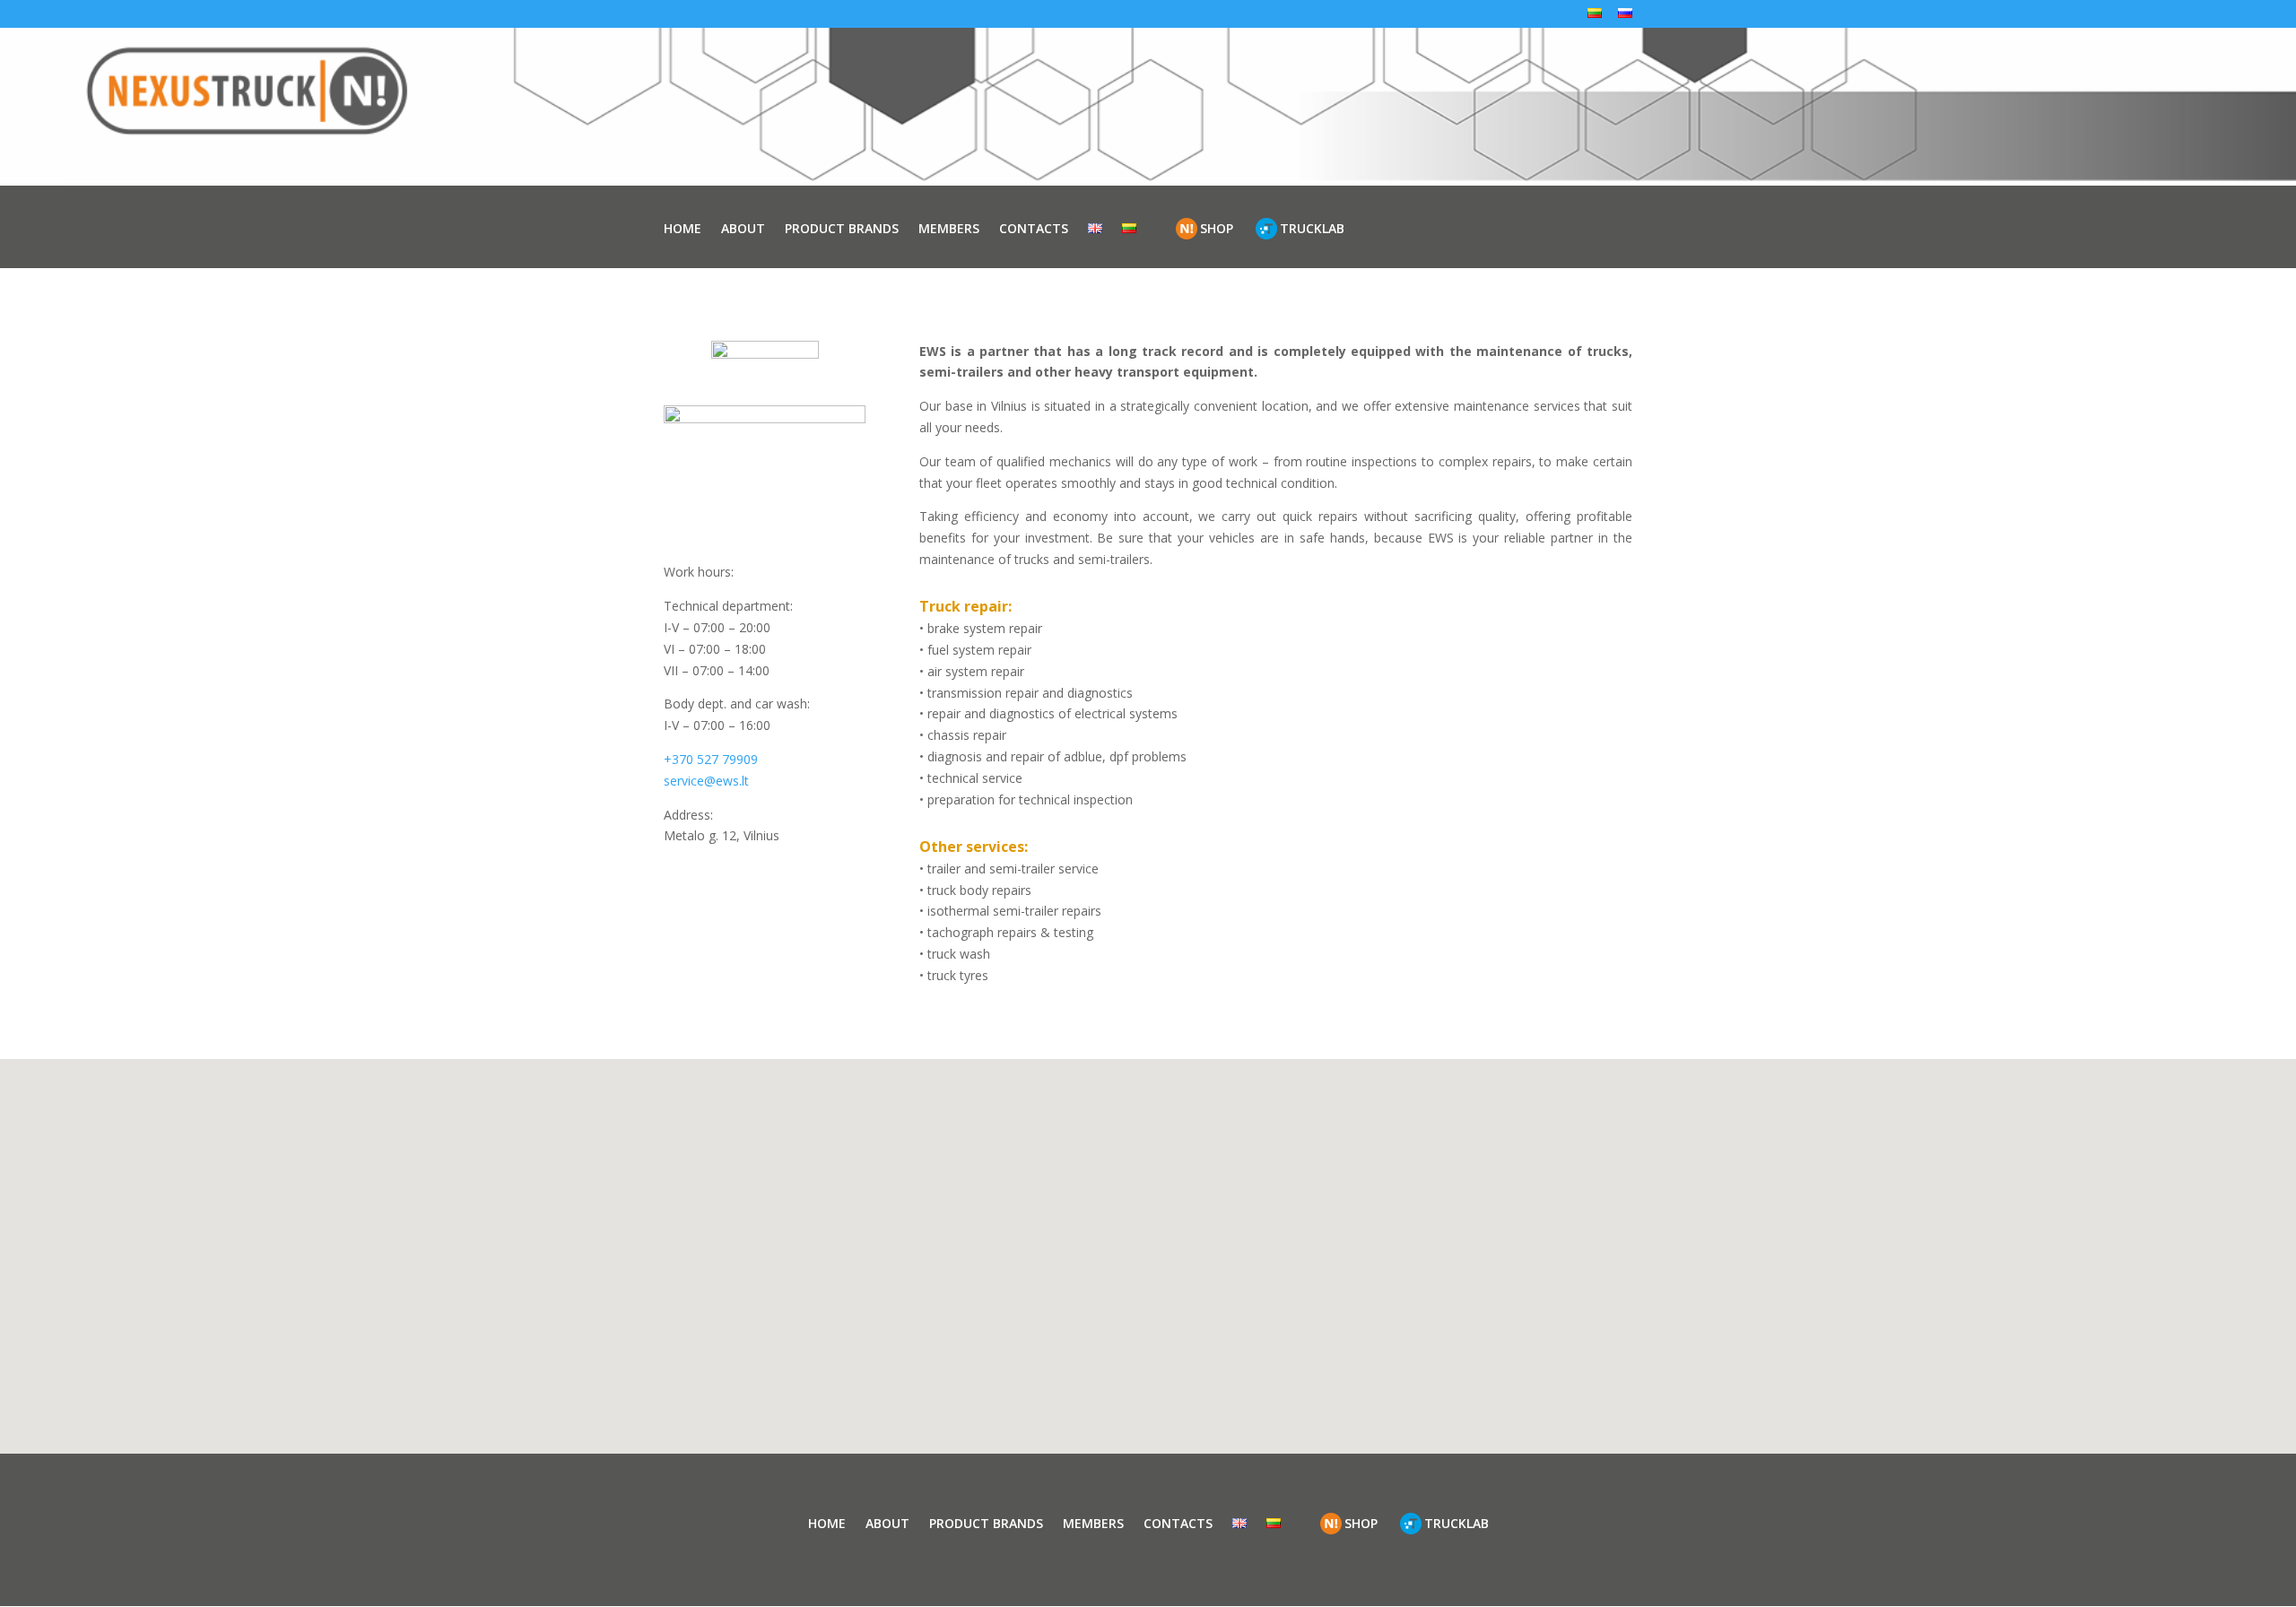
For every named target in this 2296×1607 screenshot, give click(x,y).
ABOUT (743, 228)
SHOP (1217, 228)
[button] (1161, 1299)
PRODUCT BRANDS (842, 228)
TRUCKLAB (1312, 228)
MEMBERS (949, 228)
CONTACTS (1034, 228)
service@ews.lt (706, 781)
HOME (683, 228)
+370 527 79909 (711, 759)
